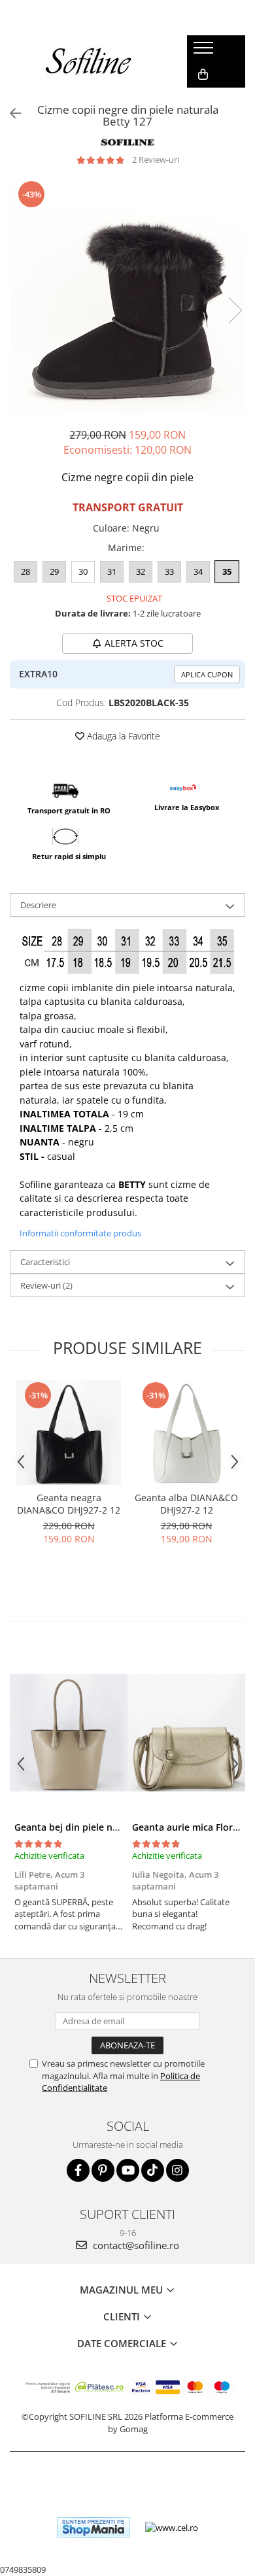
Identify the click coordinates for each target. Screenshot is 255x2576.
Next (235, 310)
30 (83, 571)
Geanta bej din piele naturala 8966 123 (100, 1827)
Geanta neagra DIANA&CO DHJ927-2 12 (69, 1504)
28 (25, 571)
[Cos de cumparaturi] (203, 75)
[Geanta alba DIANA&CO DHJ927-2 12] (186, 1432)
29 (54, 571)
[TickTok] (153, 2170)
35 (227, 571)
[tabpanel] (127, 297)
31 (112, 571)
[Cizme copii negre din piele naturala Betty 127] (127, 297)
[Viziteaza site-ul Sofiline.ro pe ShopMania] (93, 2527)
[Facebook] (78, 2170)
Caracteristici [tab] (45, 1262)
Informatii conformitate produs (80, 1233)
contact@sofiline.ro (135, 2245)
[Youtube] (128, 2170)
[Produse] (205, 52)
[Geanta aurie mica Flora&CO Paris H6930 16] (186, 1733)
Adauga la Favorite (122, 736)
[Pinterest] (103, 2170)
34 (198, 571)
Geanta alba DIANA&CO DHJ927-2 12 (186, 1504)
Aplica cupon (207, 674)
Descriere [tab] (38, 905)
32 (141, 571)
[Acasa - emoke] (89, 61)
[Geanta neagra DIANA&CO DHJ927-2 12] (69, 1432)
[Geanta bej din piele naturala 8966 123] (69, 1733)
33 (169, 571)
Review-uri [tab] (46, 1285)
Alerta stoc (134, 643)
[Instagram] (178, 2170)
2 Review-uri (156, 160)
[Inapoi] (10, 113)
